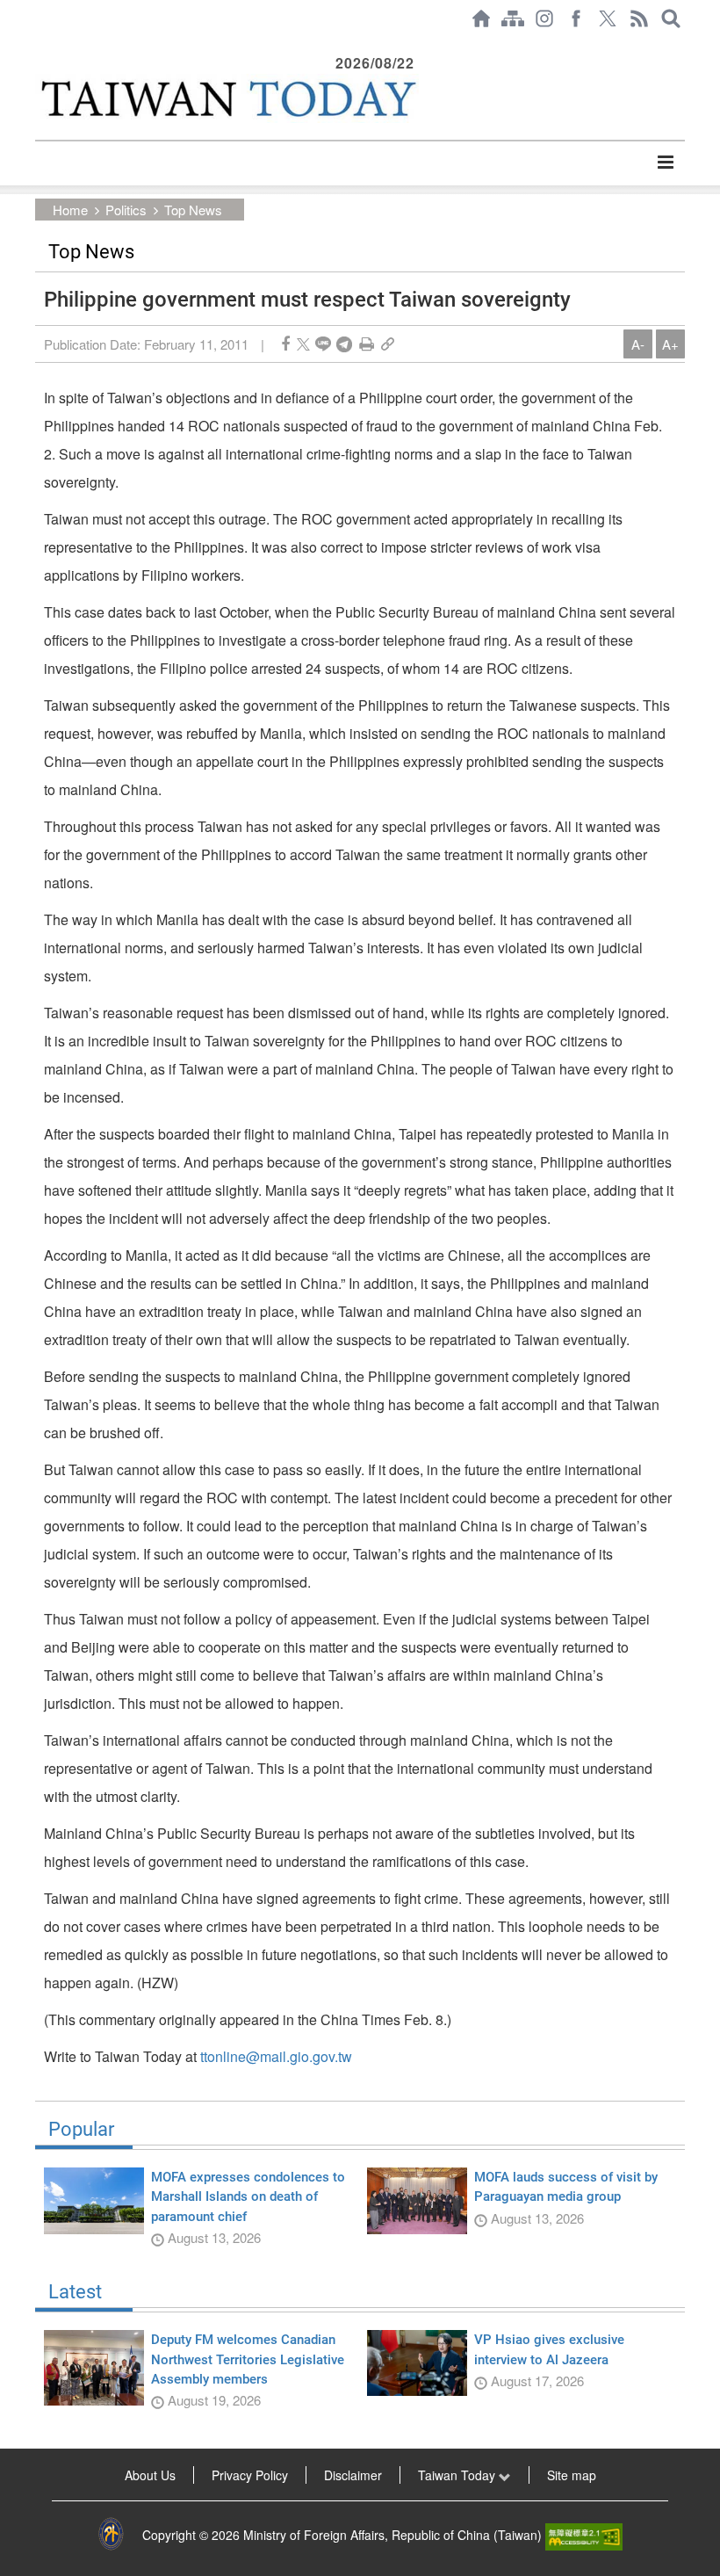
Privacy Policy (250, 2475)
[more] (665, 163)
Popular (81, 2130)
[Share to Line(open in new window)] (323, 344)
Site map (572, 2475)
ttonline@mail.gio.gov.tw (276, 2056)
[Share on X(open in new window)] (303, 344)
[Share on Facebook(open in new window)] (285, 344)
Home (70, 210)
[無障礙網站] (584, 2535)
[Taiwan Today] (227, 98)
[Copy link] (388, 344)
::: (40, 46)
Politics (126, 210)
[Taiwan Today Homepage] (481, 18)
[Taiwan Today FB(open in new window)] (576, 18)
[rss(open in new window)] (639, 18)
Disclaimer (353, 2475)
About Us (150, 2475)
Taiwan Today (458, 2475)
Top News (193, 210)
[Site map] (513, 18)
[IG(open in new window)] (544, 18)
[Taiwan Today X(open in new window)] (608, 18)
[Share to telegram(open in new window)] (344, 344)
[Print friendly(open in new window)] (367, 344)
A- (638, 344)
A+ (670, 344)
